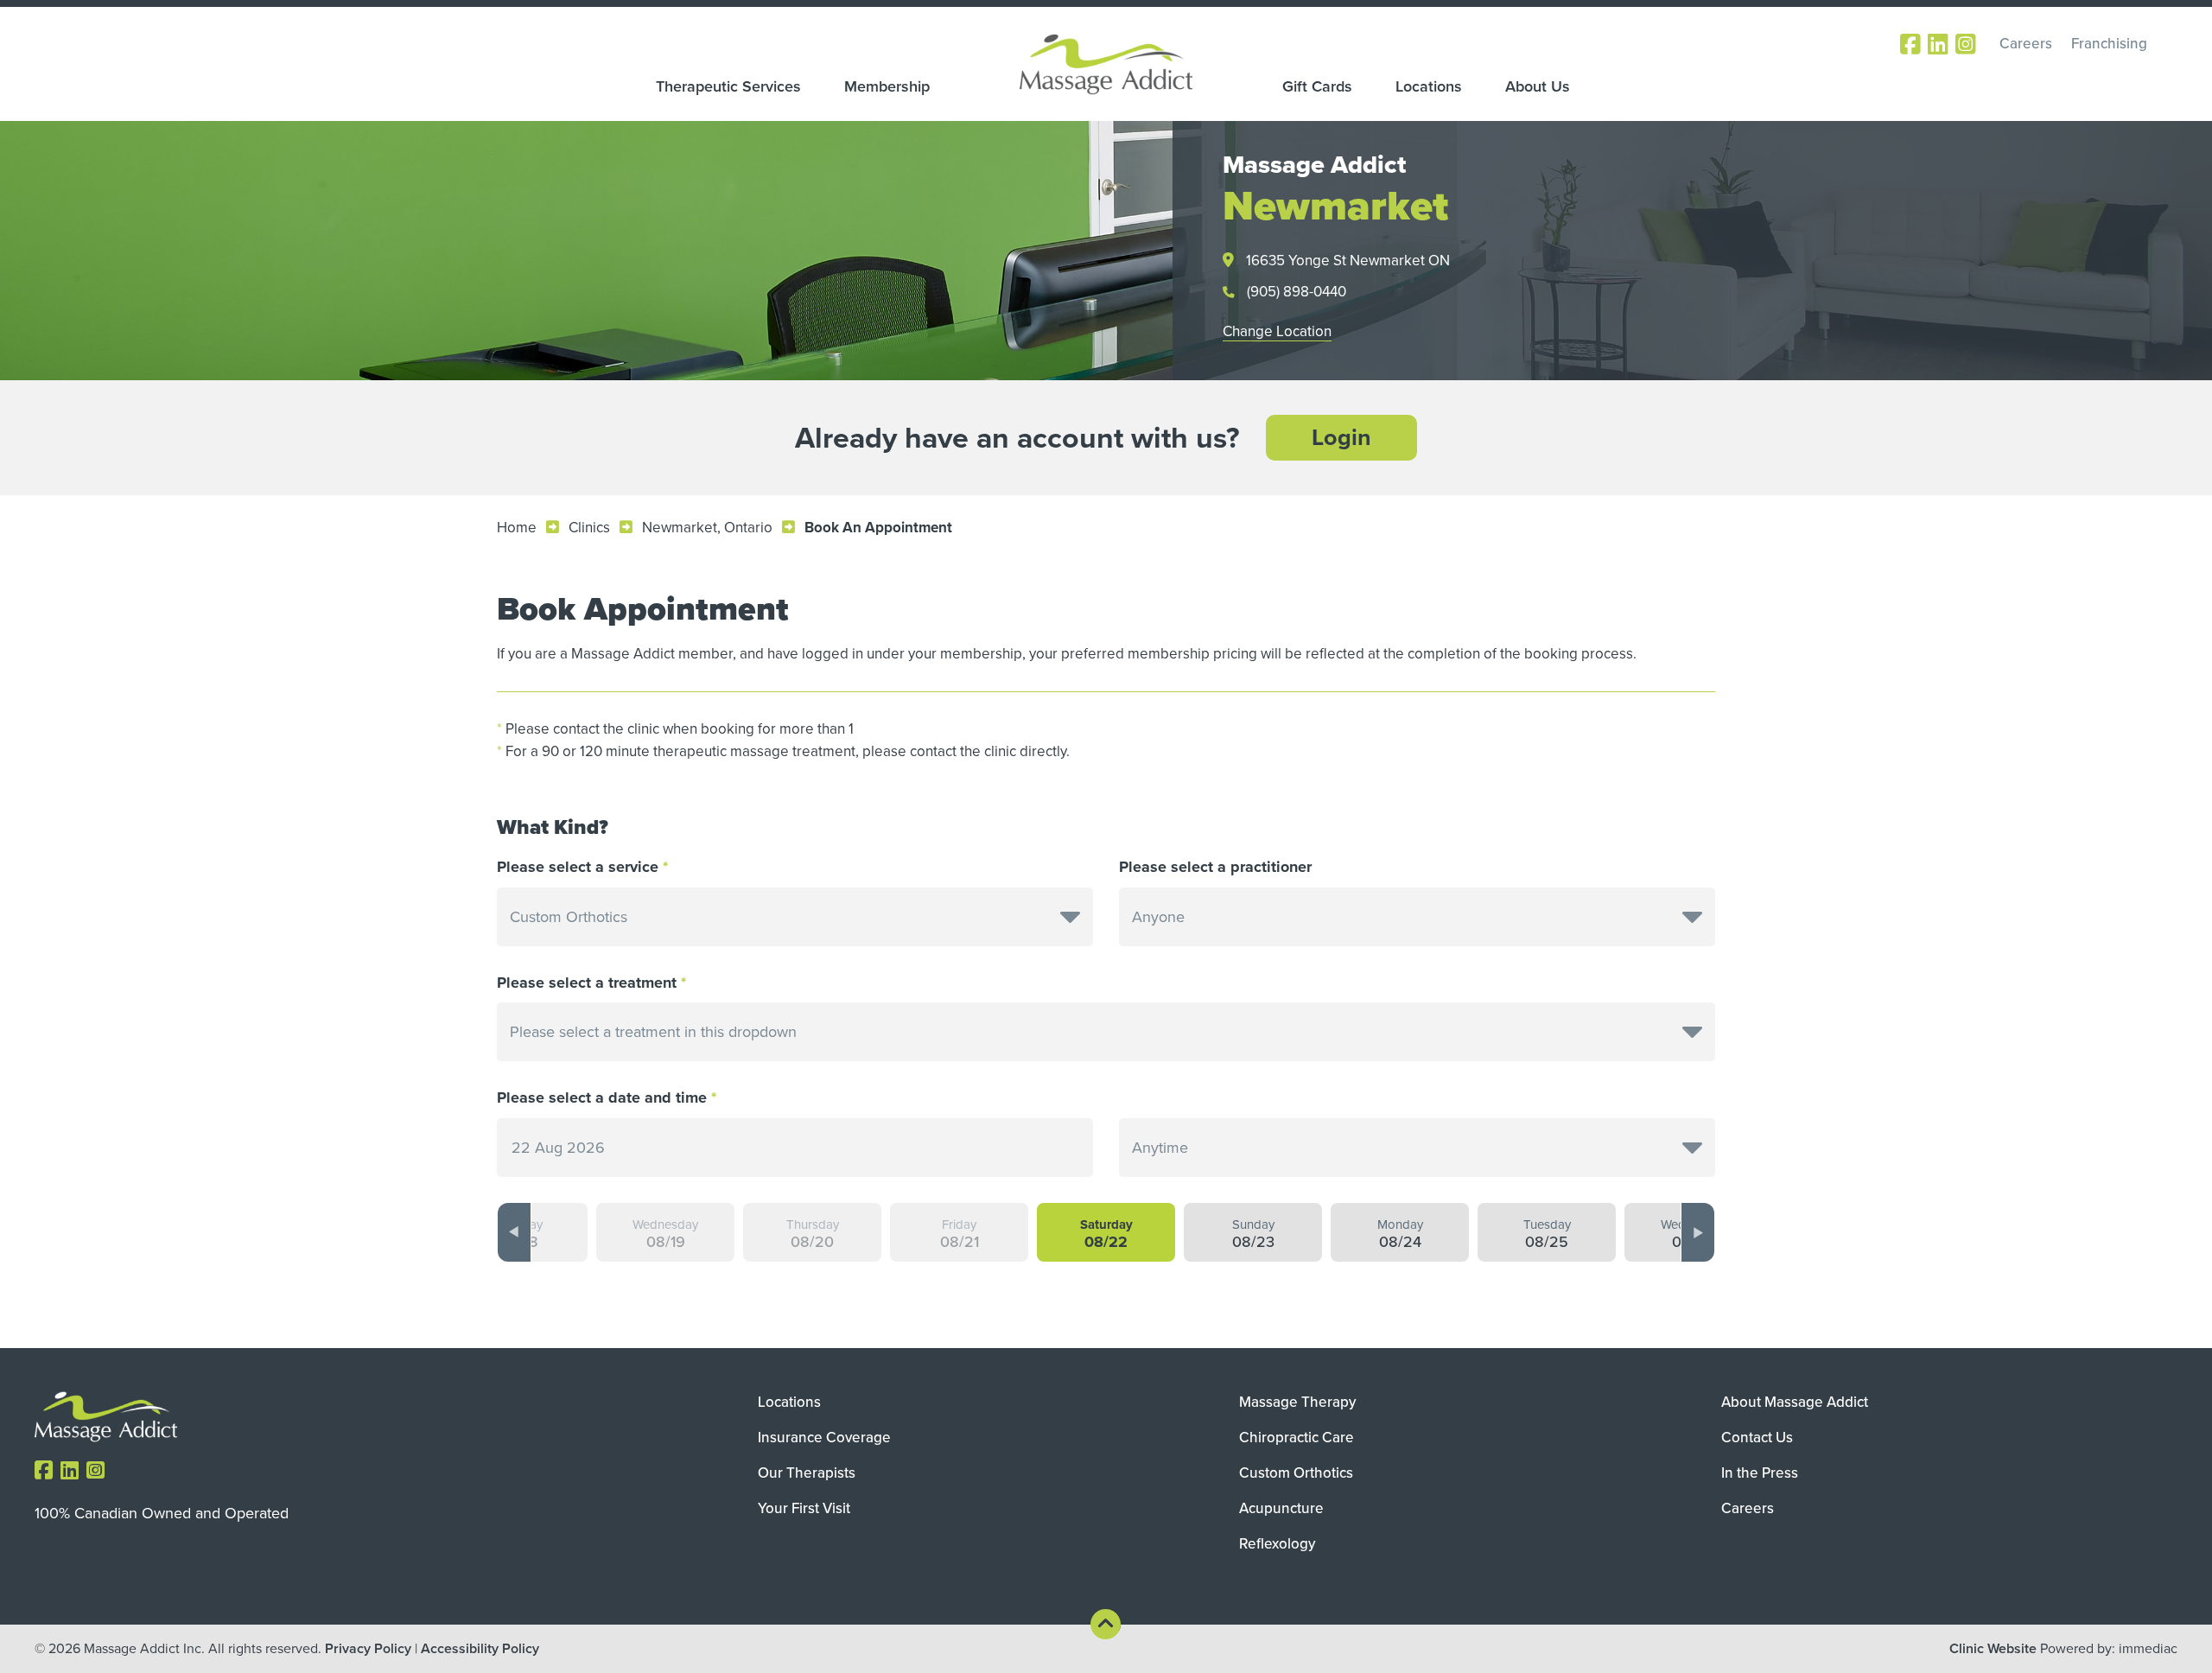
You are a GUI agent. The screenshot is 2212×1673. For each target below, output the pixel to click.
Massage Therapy (1297, 1402)
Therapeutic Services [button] (728, 86)
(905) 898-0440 (1297, 292)
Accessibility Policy (480, 1648)
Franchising (2109, 44)
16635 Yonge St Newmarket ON (1348, 261)
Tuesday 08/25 (1547, 1234)
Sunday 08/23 (1253, 1234)
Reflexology (1277, 1544)
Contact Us (1757, 1438)
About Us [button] (1538, 86)
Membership (887, 86)
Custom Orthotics (1296, 1473)
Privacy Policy (368, 1648)
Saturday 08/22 (1106, 1234)
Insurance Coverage (824, 1438)
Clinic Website (1993, 1648)
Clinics (589, 528)
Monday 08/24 (1400, 1234)
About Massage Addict (1795, 1402)
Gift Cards (1317, 86)
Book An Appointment (878, 528)
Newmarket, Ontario (707, 528)
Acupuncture (1281, 1508)
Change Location (1277, 331)
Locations (1429, 86)
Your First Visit (804, 1508)
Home (517, 528)
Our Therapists (807, 1473)
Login (1341, 437)
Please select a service (578, 867)
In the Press (1760, 1473)
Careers (2026, 44)
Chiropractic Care (1297, 1438)
